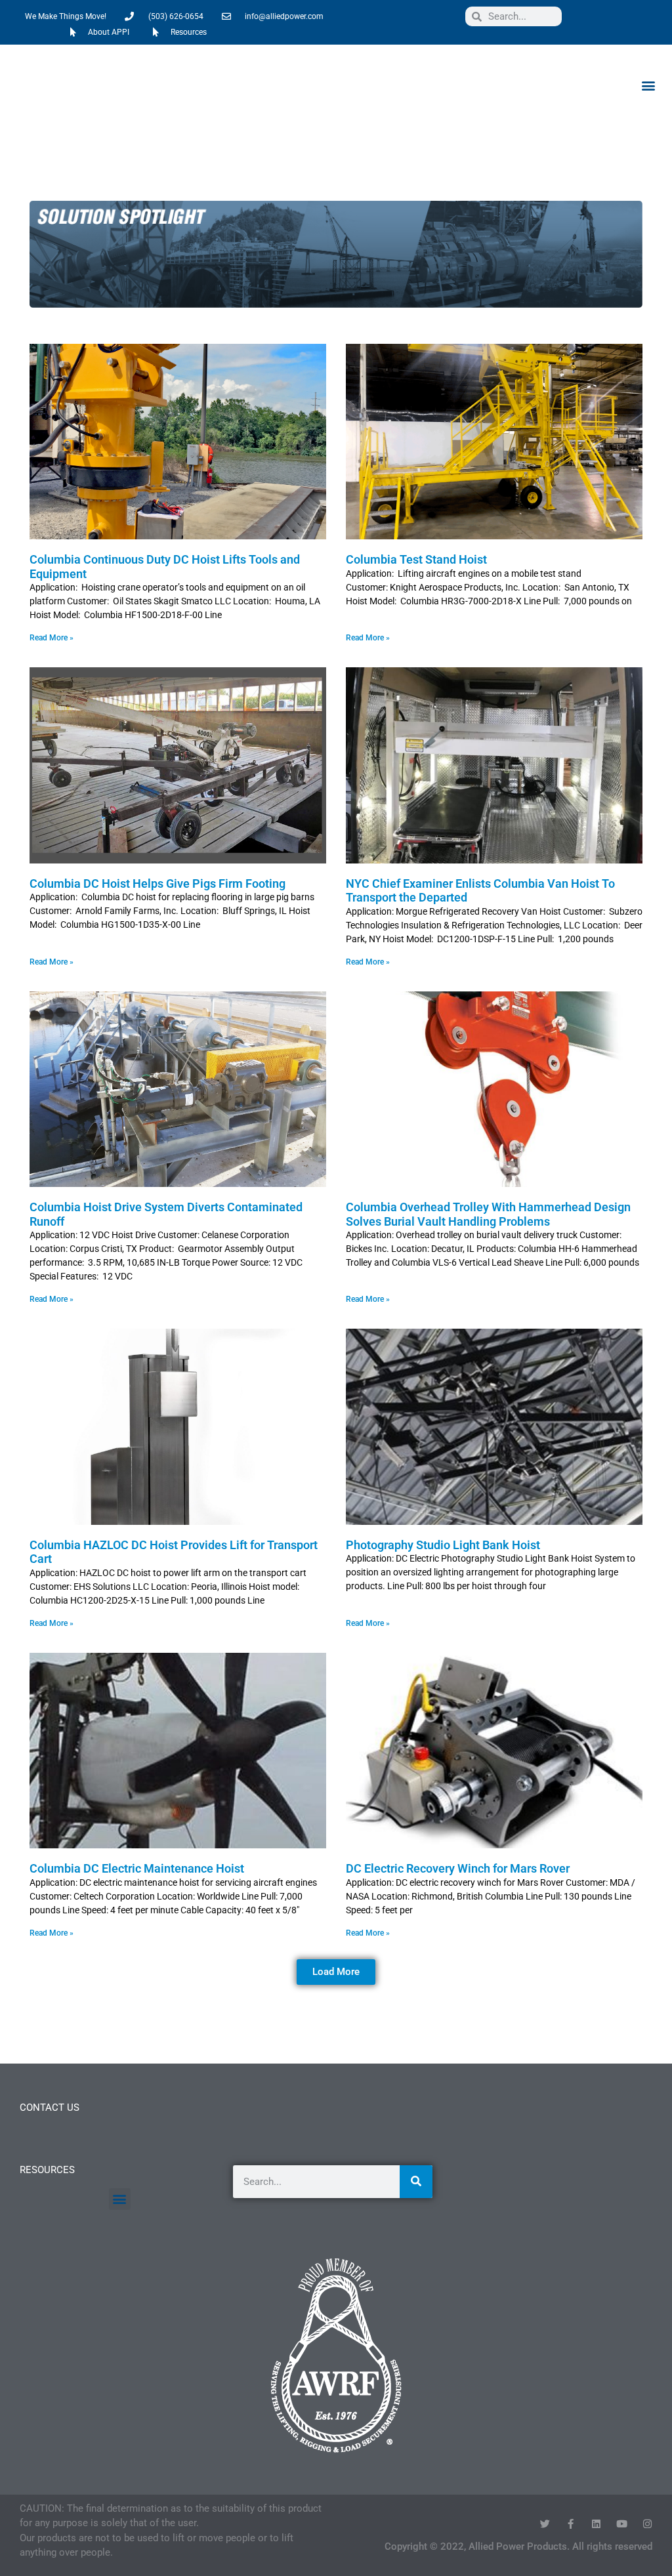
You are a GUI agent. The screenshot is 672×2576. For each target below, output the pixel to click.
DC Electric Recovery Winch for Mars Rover (458, 1868)
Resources (47, 2170)
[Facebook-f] (571, 2524)
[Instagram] (647, 2524)
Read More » (52, 638)
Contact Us (50, 2108)
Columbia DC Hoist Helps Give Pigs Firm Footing (157, 883)
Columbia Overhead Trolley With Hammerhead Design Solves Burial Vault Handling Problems (488, 1214)
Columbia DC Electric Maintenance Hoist (137, 1868)
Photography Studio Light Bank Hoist (443, 1545)
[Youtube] (622, 2524)
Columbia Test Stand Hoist (416, 559)
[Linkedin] (596, 2524)
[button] (648, 85)
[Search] (416, 2182)
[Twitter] (545, 2524)
